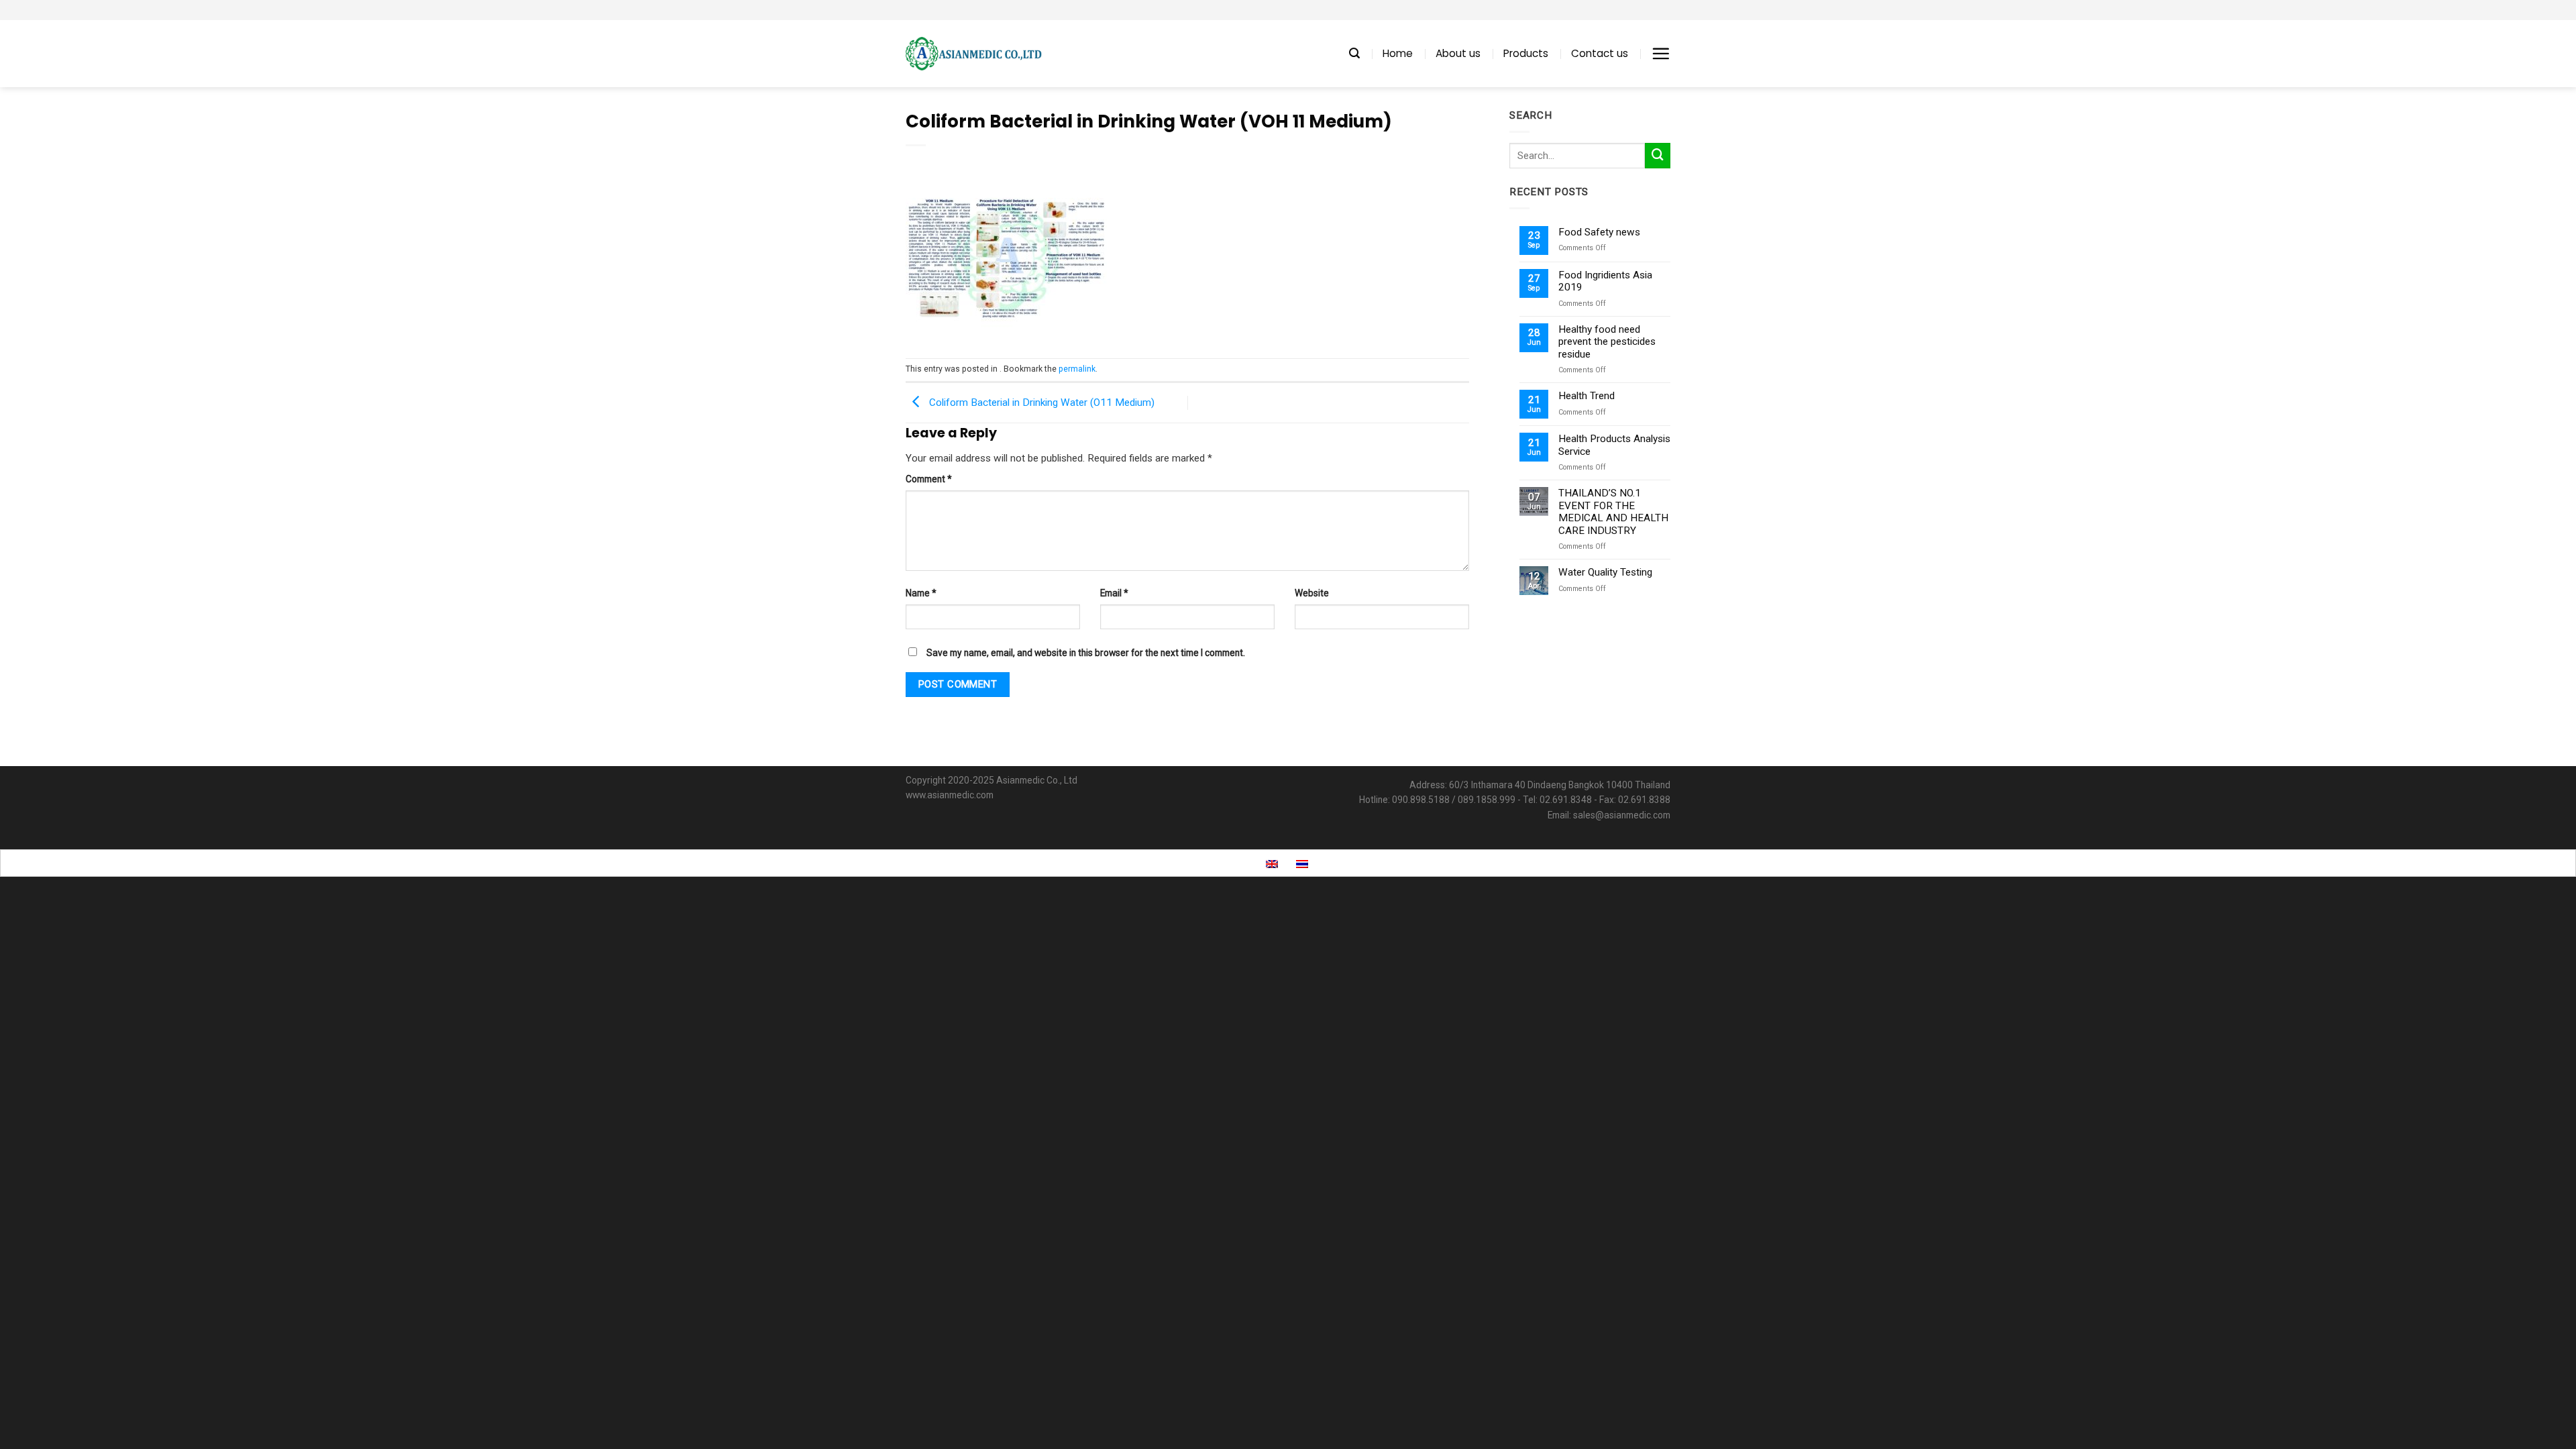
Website (1312, 593)
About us (1458, 53)
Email (1114, 593)
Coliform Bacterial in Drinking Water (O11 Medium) (1040, 402)
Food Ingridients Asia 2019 (1605, 281)
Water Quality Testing (1605, 572)
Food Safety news (1599, 232)
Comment (929, 479)
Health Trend (1587, 396)
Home (1398, 53)
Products (1526, 53)
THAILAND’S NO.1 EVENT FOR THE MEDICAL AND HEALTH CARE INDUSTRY (1613, 512)
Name (921, 593)
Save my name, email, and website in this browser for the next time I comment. (1086, 653)
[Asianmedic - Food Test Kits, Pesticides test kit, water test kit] (974, 54)
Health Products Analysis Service (1614, 445)
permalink (1077, 369)
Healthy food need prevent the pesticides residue (1607, 342)
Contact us (1600, 53)
